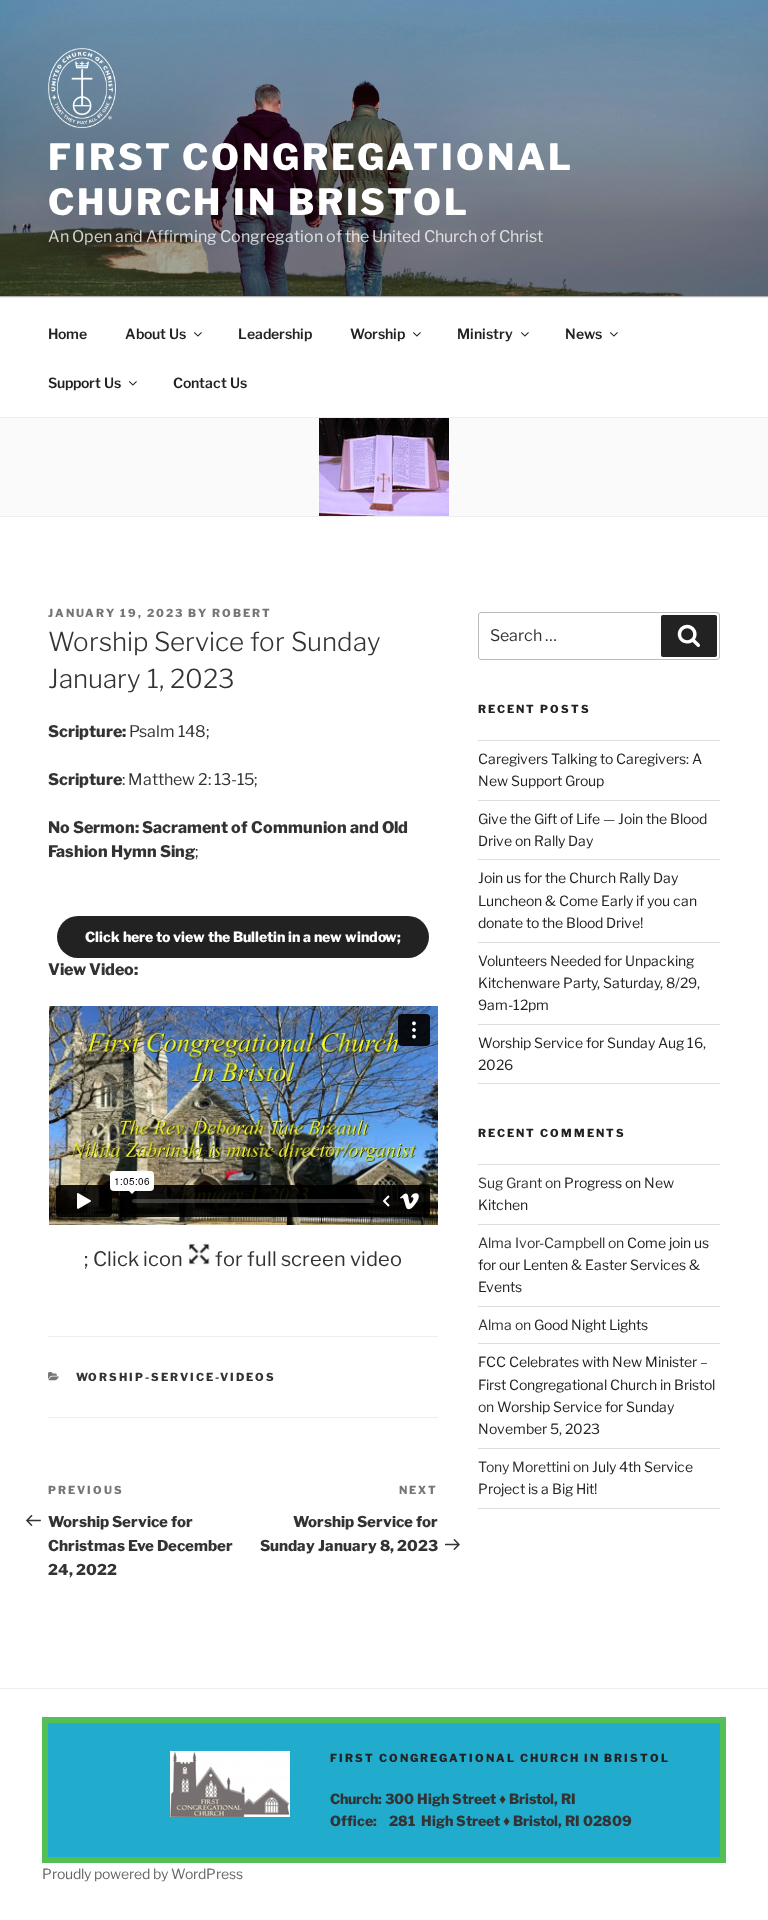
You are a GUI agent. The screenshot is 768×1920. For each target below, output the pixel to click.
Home (67, 333)
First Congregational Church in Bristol (311, 179)
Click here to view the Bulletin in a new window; (243, 936)
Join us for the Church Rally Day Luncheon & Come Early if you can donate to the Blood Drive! (587, 900)
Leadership (275, 333)
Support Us (84, 382)
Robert (242, 613)
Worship (377, 333)
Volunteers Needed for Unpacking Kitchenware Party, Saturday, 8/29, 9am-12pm (589, 983)
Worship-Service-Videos (176, 1377)
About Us (155, 333)
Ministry (485, 333)
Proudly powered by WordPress (142, 1873)
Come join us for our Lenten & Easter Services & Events (593, 1265)
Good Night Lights (591, 1324)
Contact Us (210, 382)
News (583, 333)
